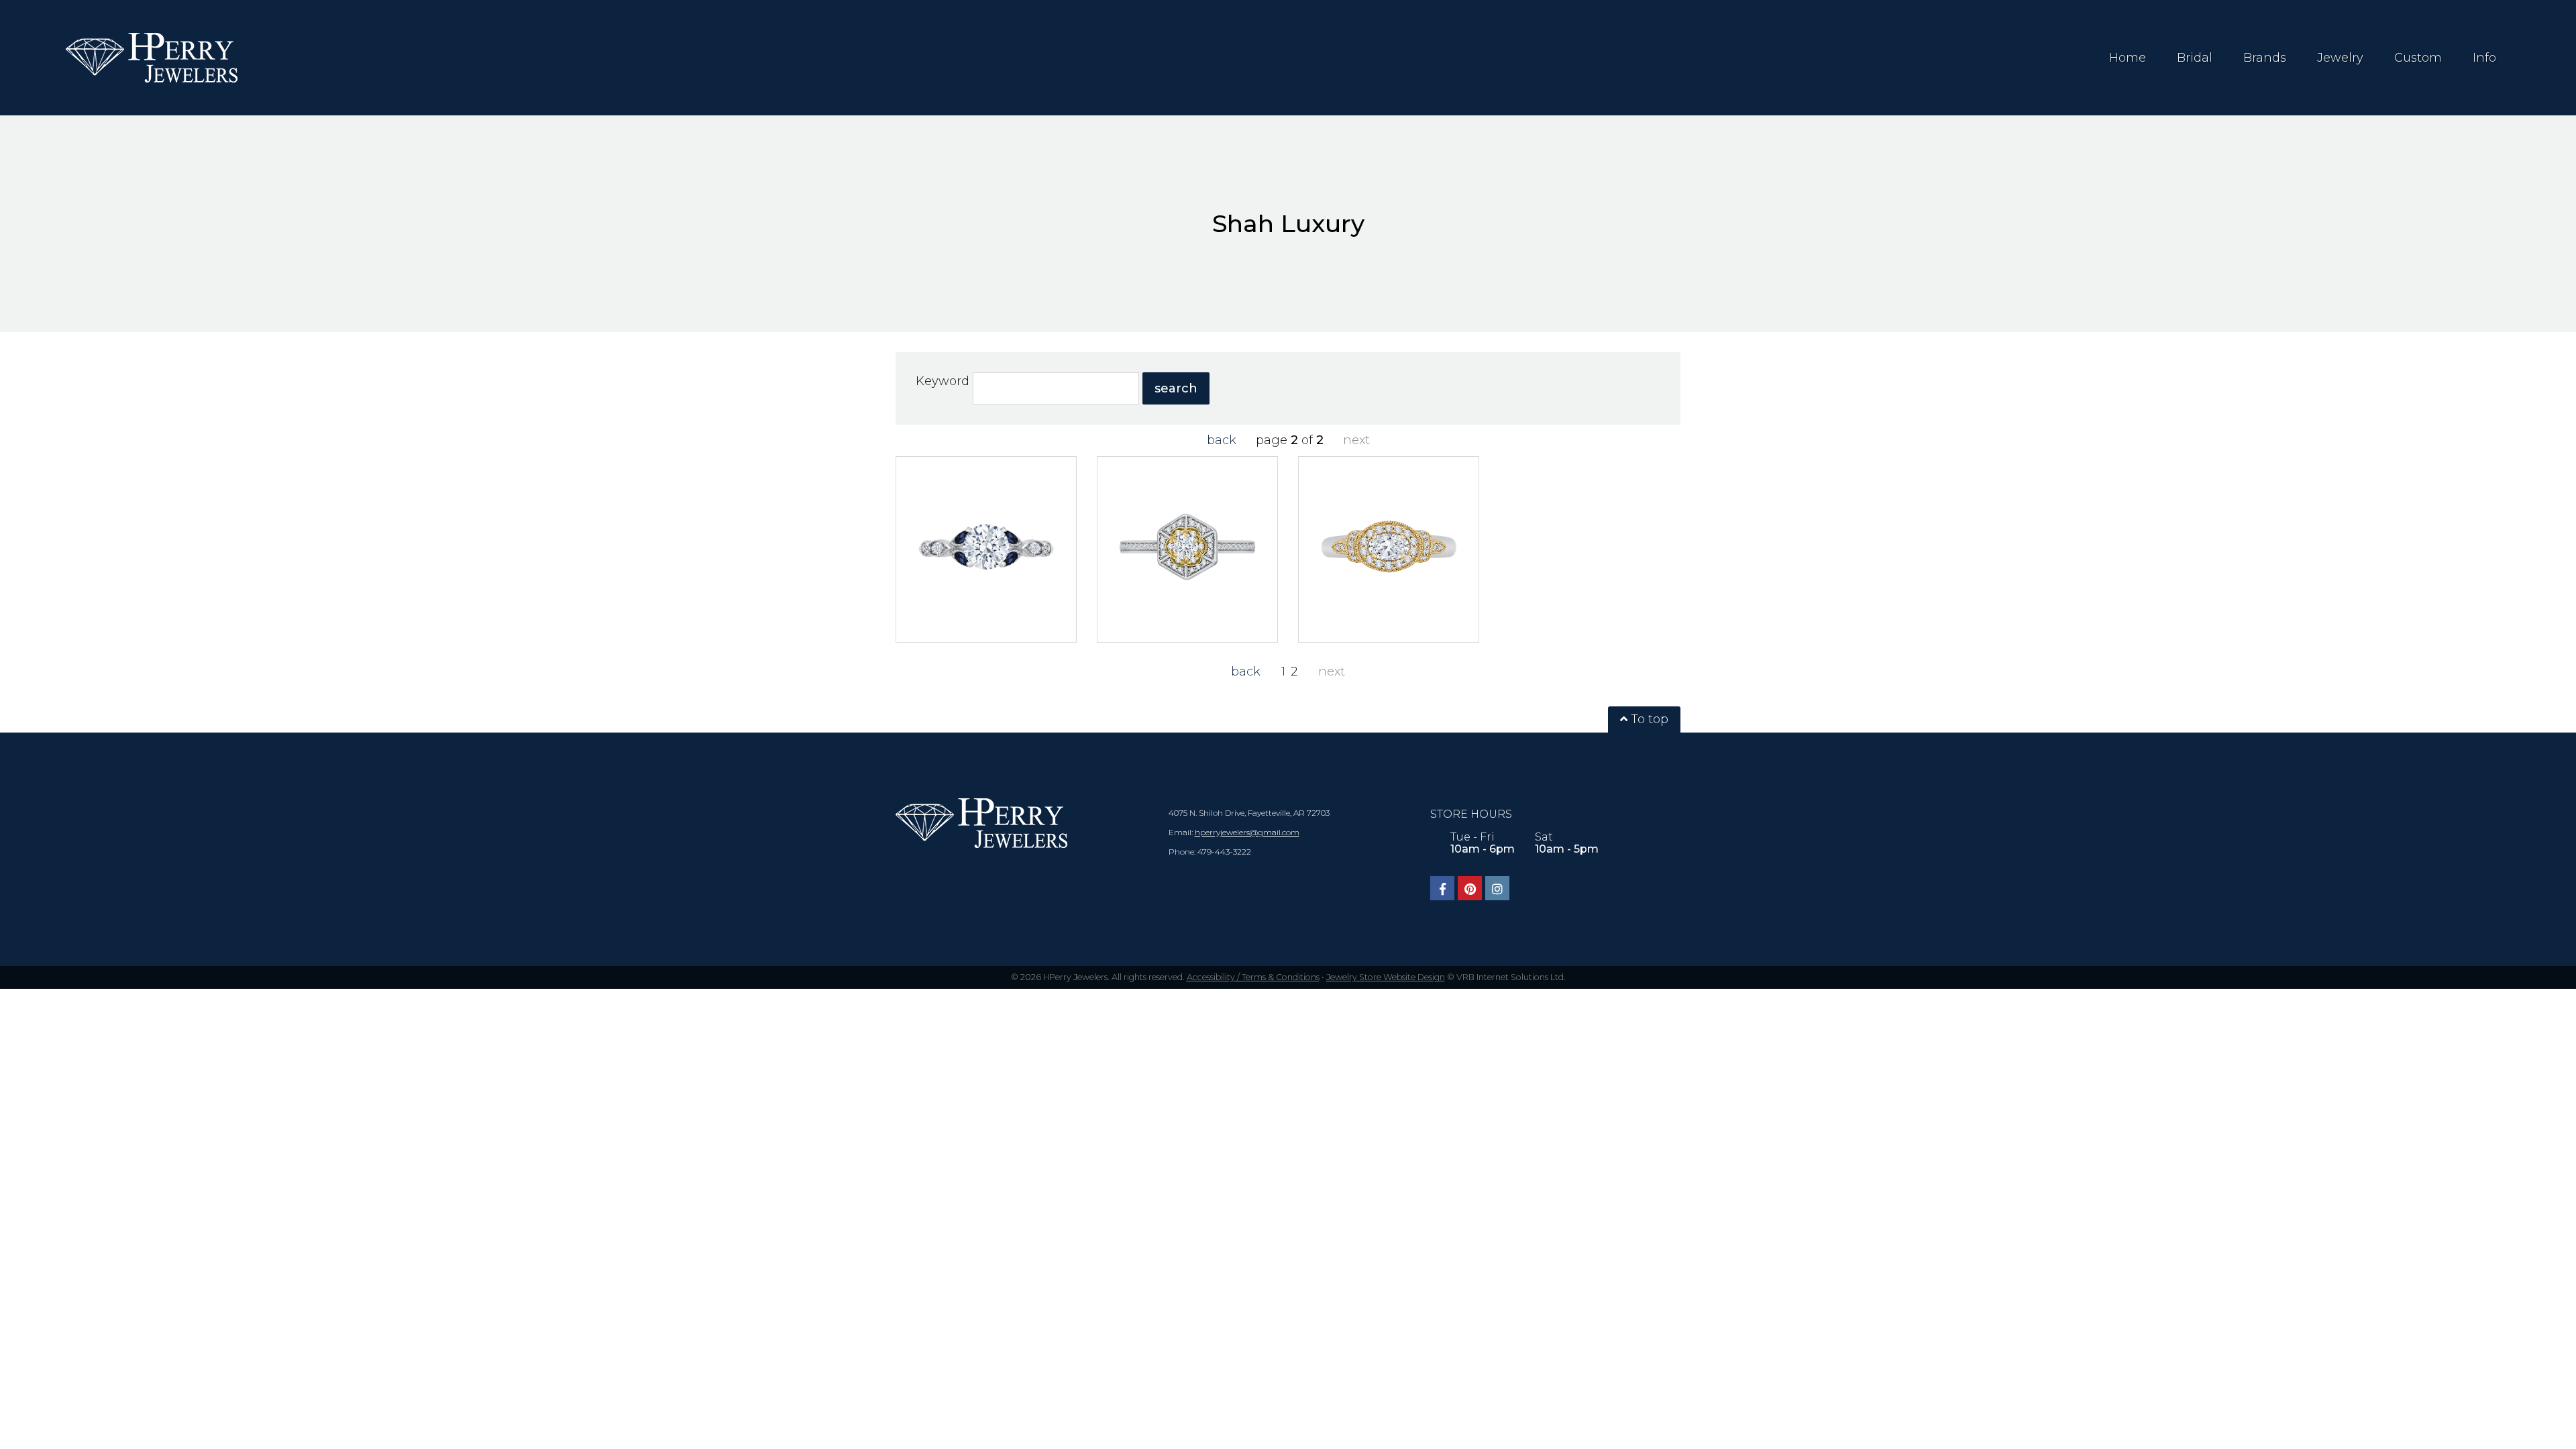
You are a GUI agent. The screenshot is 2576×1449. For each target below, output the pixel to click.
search (1176, 388)
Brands (2265, 58)
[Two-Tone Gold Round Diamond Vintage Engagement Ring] (1187, 549)
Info (2484, 58)
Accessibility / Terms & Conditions (1253, 977)
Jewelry (2340, 58)
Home (2128, 58)
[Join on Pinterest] (1470, 888)
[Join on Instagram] (1497, 888)
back (1222, 440)
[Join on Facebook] (1442, 888)
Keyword (942, 381)
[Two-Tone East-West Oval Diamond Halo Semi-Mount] (1389, 549)
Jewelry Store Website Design (1386, 977)
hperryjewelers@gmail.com (1247, 832)
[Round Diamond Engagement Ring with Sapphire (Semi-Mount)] (986, 549)
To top (1648, 719)
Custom (2418, 58)
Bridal (2195, 58)
